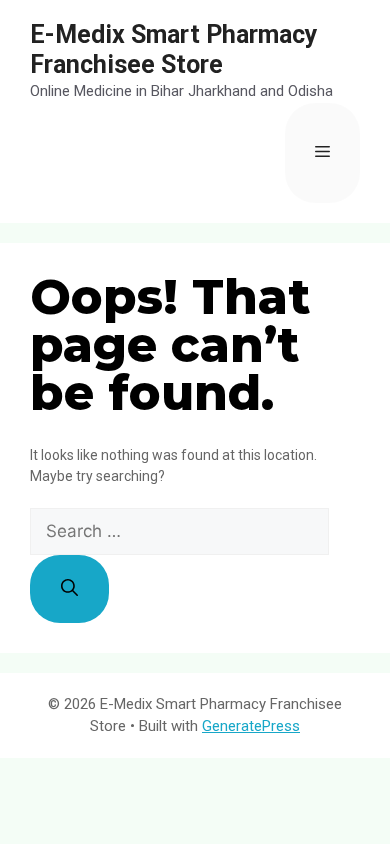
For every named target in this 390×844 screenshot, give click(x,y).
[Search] (69, 589)
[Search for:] (179, 532)
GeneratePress (251, 726)
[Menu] (322, 153)
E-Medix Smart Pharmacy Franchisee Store (174, 49)
